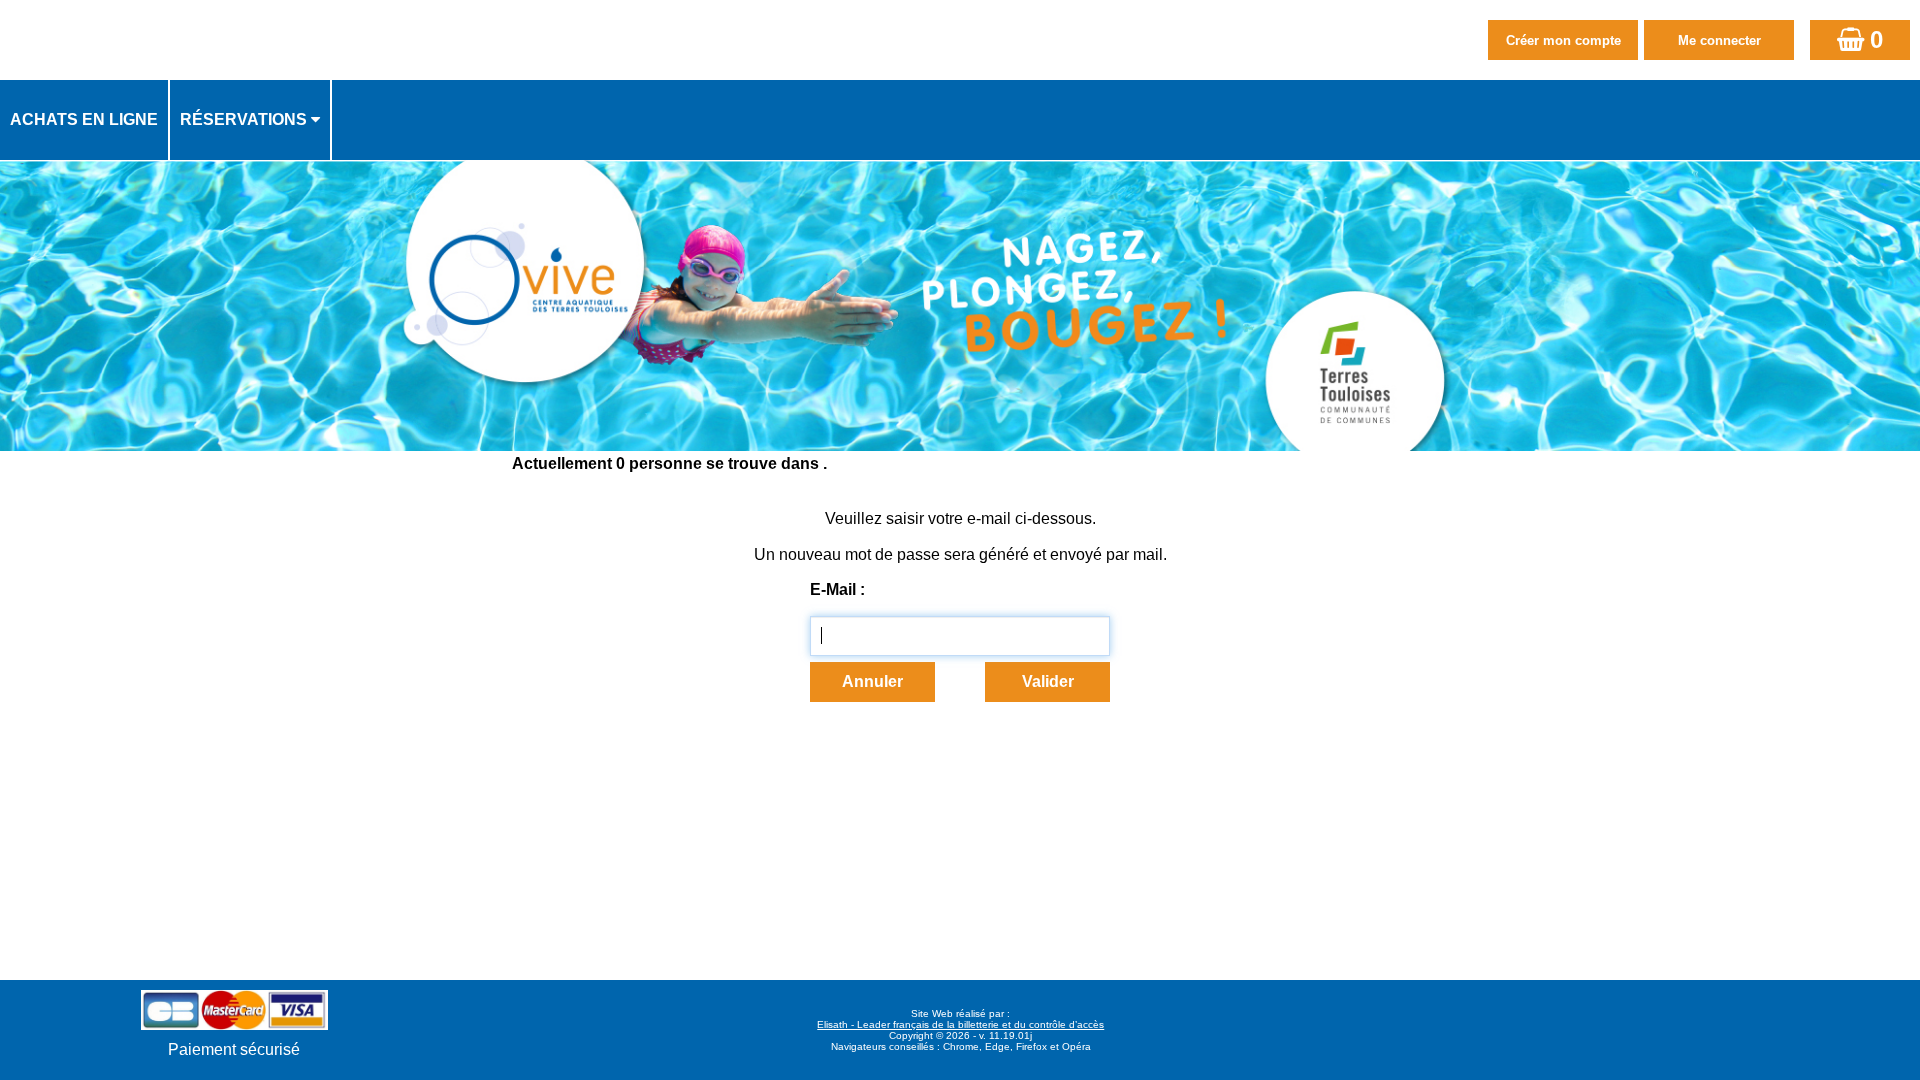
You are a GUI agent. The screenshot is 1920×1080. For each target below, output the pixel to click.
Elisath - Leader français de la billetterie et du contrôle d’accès (960, 1024)
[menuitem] (85, 120)
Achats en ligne (84, 119)
